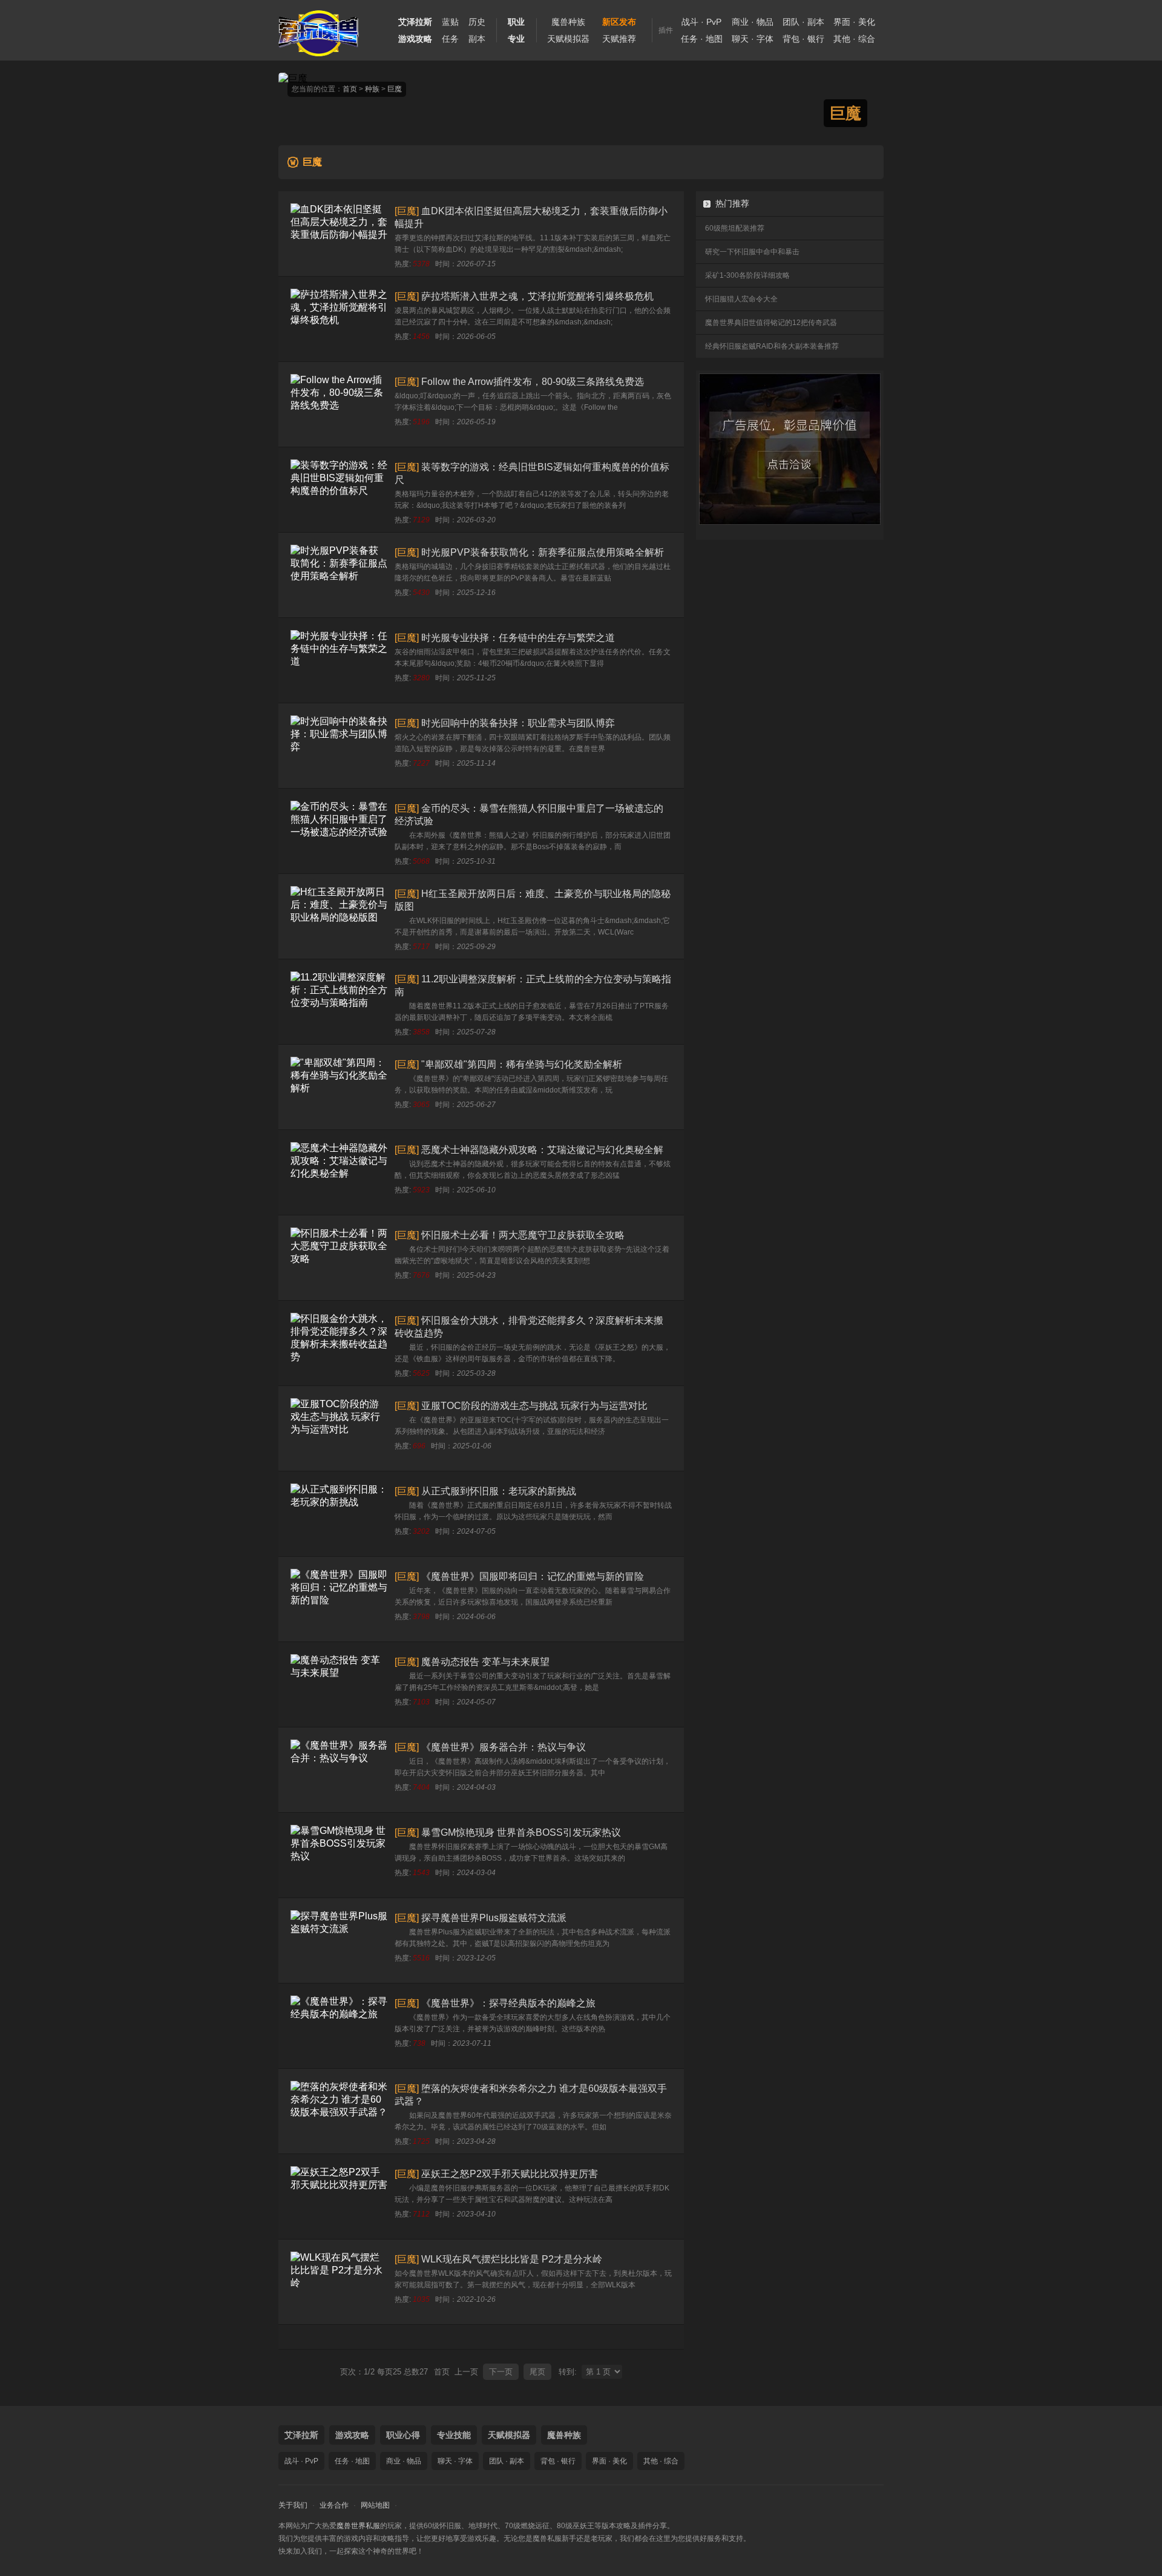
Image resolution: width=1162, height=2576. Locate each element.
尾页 (537, 2372)
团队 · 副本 (803, 22)
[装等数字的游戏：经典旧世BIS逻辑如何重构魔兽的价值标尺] (339, 490)
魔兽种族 (568, 22)
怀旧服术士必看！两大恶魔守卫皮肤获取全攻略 (523, 1235)
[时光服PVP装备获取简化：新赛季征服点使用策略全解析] (339, 575)
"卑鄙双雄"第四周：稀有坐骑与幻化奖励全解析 (522, 1064)
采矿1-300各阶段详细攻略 (747, 275)
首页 (350, 89)
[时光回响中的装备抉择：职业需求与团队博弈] (339, 746)
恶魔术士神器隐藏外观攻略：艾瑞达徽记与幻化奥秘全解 (542, 1150)
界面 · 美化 (854, 22)
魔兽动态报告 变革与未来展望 (485, 1662)
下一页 (501, 2372)
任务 (450, 39)
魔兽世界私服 (358, 2526)
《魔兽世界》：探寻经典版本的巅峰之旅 (508, 2003)
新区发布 (619, 22)
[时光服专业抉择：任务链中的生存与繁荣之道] (339, 660)
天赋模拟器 (568, 39)
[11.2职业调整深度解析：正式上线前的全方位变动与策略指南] (339, 1002)
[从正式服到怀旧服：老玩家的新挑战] (339, 1514)
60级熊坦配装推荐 (735, 228)
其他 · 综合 (854, 39)
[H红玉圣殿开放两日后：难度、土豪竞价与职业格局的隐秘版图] (339, 916)
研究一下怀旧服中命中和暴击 (752, 252)
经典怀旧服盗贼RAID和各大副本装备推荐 (772, 346)
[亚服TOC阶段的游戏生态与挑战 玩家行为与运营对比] (339, 1428)
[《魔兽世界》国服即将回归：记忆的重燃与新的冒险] (339, 1599)
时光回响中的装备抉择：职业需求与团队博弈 (518, 723)
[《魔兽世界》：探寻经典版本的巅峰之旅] (339, 2026)
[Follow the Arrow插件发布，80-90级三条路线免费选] (339, 404)
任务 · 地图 (702, 39)
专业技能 (454, 2435)
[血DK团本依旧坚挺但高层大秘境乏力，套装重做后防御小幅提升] (339, 234)
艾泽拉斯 (301, 2435)
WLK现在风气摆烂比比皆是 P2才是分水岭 (512, 2259)
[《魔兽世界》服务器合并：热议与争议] (339, 1770)
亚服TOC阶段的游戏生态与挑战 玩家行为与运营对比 (534, 1406)
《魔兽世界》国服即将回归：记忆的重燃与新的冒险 (533, 1576)
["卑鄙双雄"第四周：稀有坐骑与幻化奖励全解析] (339, 1087)
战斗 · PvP (701, 22)
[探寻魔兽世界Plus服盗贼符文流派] (339, 1940)
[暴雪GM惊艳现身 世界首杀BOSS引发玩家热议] (339, 1855)
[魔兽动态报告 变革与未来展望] (339, 1684)
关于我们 (293, 2505)
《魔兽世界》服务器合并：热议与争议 (504, 1747)
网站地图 (375, 2505)
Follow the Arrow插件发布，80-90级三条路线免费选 (533, 382)
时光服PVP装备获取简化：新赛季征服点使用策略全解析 (543, 552)
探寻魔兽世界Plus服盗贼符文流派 (494, 1918)
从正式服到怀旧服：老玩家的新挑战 (499, 1491)
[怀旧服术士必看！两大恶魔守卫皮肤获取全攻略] (339, 1258)
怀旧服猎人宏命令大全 (741, 299)
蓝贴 (450, 22)
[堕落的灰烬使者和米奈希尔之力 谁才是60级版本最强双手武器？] (339, 2111)
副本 (477, 39)
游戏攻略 (352, 2435)
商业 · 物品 (753, 22)
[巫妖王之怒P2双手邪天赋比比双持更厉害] (339, 2196)
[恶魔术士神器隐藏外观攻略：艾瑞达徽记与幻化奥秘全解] (339, 1172)
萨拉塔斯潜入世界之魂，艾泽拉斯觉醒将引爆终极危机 (537, 296)
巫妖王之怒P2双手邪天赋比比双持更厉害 (510, 2174)
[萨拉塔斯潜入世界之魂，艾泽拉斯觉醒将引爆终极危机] (339, 319)
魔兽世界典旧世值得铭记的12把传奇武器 (771, 323)
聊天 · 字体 (753, 39)
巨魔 (395, 89)
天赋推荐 (619, 39)
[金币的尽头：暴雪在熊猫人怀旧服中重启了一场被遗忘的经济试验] (339, 831)
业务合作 (334, 2505)
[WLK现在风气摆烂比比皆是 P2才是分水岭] (339, 2282)
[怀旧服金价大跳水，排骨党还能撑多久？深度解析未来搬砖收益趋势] (339, 1343)
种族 (372, 89)
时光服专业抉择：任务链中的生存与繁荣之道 (518, 638)
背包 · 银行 (803, 39)
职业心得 (403, 2435)
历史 (477, 22)
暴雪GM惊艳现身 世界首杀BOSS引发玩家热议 (521, 1832)
